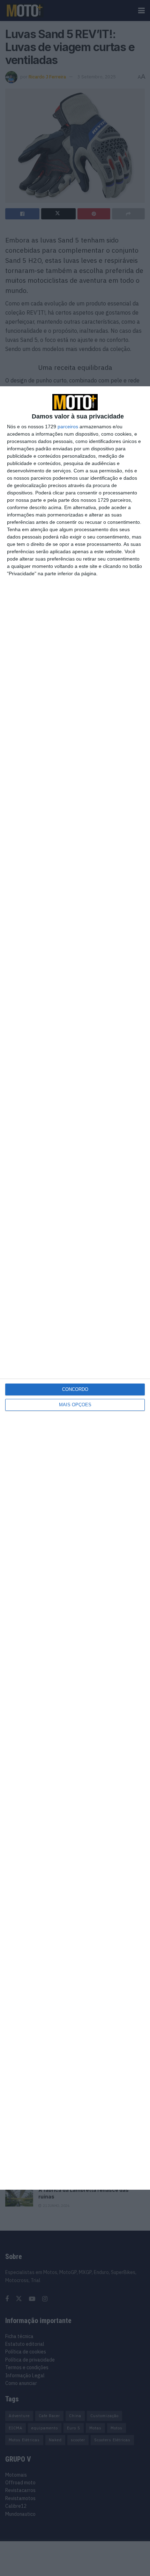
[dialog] (75, 1288)
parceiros (68, 427)
